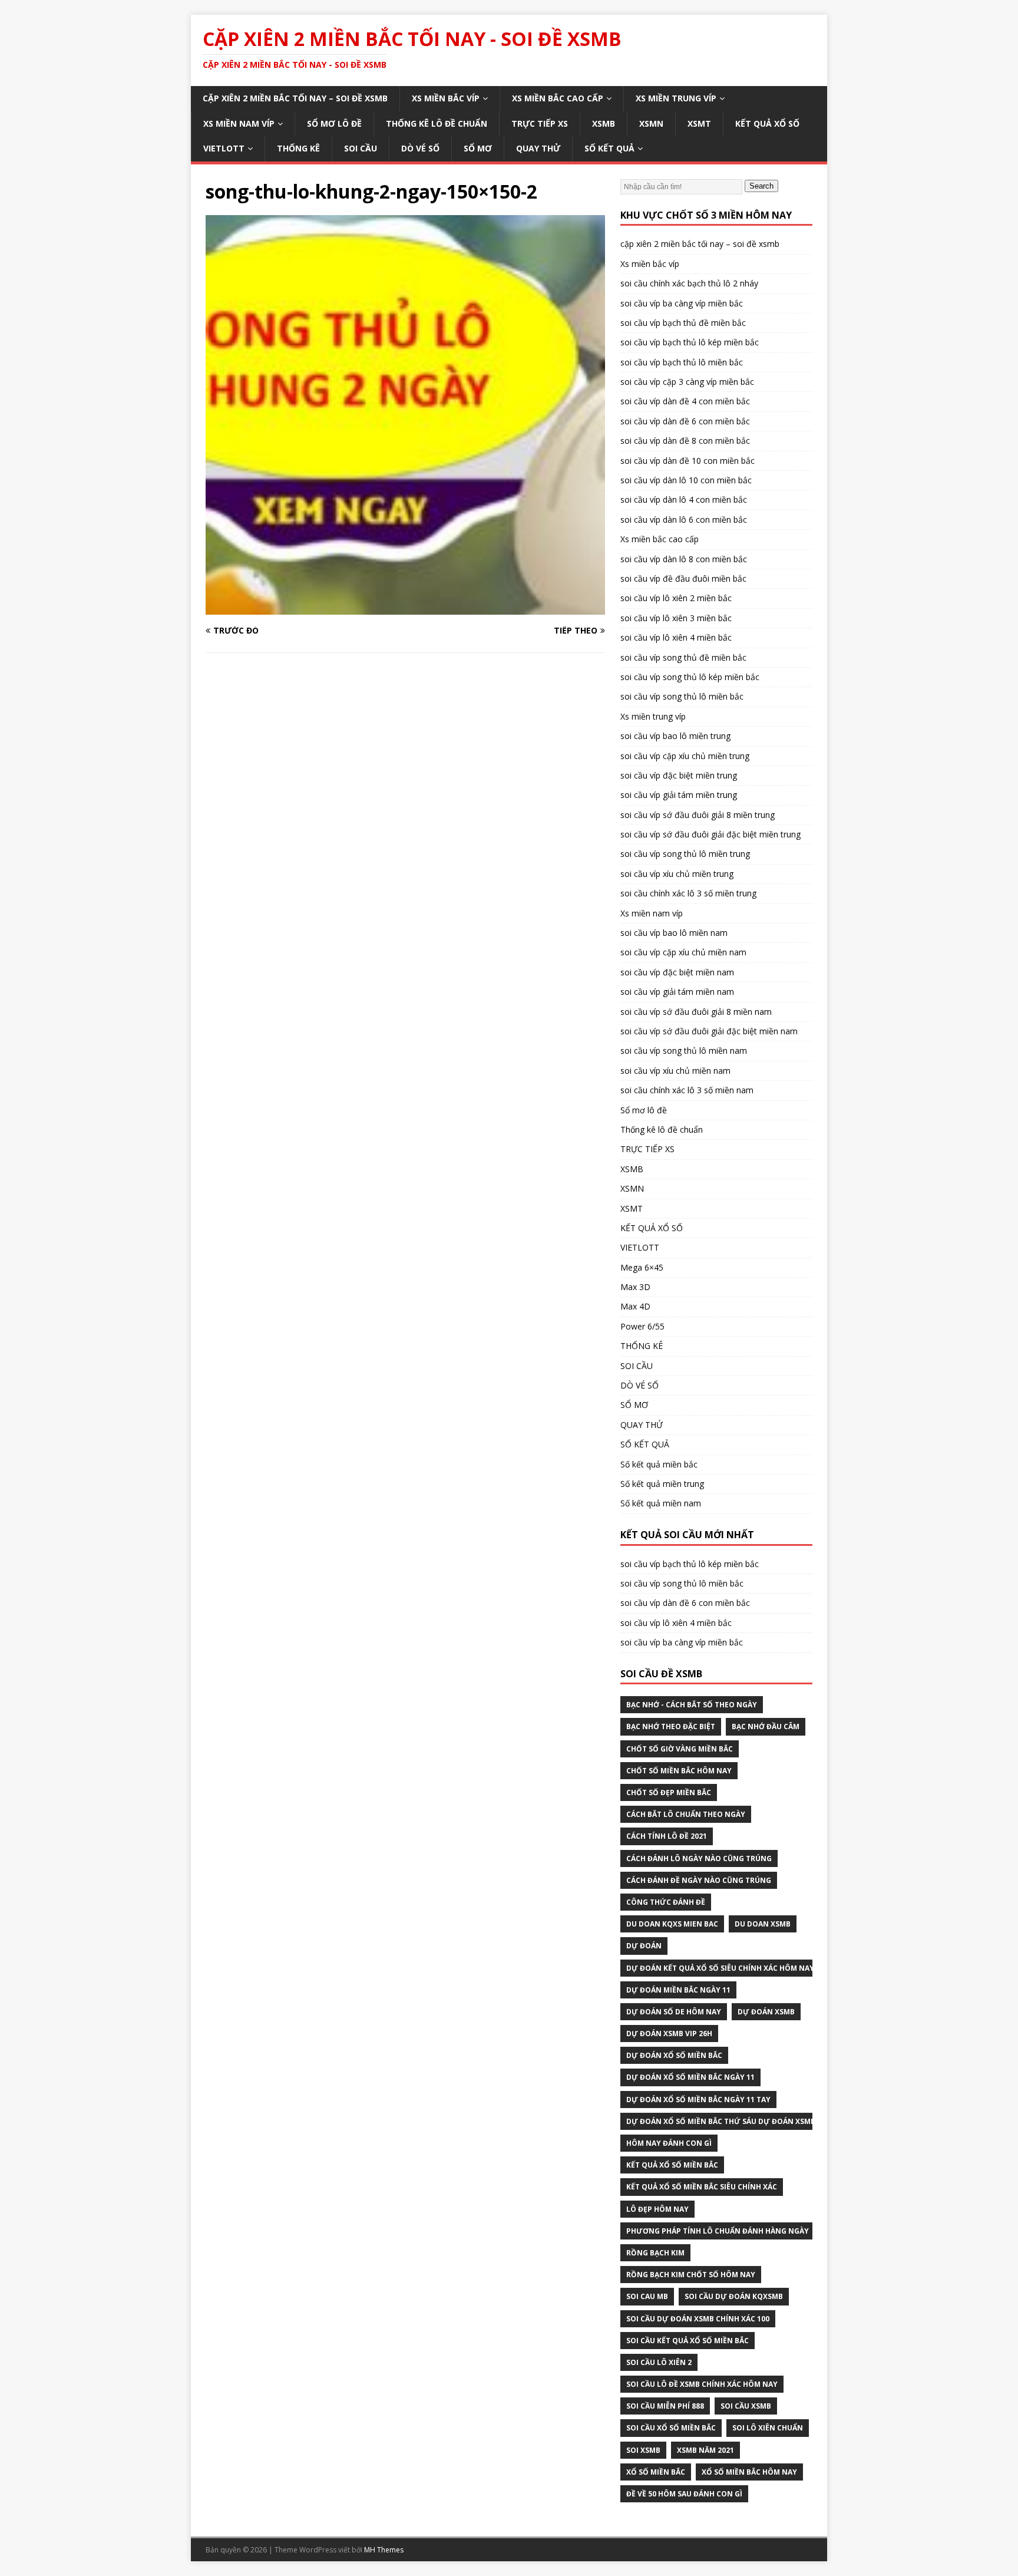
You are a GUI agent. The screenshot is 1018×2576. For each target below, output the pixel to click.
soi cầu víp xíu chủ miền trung (677, 874)
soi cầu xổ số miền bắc (671, 2428)
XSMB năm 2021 (705, 2450)
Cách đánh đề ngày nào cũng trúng (699, 1880)
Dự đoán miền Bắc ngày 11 (678, 1990)
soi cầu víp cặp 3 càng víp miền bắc (687, 382)
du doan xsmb (763, 1924)
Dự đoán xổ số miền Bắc (674, 2055)
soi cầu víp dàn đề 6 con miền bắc (685, 421)
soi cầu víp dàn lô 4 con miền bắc (684, 499)
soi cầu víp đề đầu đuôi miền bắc (683, 578)
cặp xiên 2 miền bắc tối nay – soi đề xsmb (295, 98)
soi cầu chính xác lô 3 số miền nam (687, 1090)
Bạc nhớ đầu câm (766, 1726)
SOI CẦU (361, 148)
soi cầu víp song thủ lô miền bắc (682, 696)
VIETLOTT (224, 148)
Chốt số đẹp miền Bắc (669, 1792)
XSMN (651, 123)
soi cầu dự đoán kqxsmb (734, 2296)
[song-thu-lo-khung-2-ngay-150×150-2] (405, 608)
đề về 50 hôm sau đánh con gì (684, 2494)
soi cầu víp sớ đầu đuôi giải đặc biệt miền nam (709, 1031)
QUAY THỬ (538, 148)
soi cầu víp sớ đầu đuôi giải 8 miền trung (698, 815)
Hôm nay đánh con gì (669, 2143)
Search (761, 186)
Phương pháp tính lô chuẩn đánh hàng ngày (718, 2231)
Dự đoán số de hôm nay (674, 2012)
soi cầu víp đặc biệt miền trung (679, 775)
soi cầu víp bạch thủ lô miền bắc (682, 362)
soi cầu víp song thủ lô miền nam (684, 1050)
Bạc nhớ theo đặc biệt (671, 1726)
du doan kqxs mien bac (672, 1924)
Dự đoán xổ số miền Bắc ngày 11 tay (698, 2100)
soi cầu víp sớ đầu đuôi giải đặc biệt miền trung (710, 834)
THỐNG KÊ (298, 148)
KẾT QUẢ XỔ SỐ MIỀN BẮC (672, 2165)
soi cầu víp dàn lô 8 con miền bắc (684, 559)
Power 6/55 (642, 1326)
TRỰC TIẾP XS (540, 123)
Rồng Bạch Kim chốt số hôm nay (691, 2275)
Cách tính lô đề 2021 (667, 1836)
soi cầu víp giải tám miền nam (677, 992)
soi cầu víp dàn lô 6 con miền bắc (684, 520)
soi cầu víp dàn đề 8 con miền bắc (685, 441)
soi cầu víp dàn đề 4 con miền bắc (685, 401)
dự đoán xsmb (766, 2012)
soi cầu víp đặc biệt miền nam (677, 972)
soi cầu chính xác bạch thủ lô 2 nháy (689, 283)
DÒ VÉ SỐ (420, 148)
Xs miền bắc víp (446, 98)
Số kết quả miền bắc (659, 1464)
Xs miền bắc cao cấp (558, 98)
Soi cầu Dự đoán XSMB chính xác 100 (698, 2319)
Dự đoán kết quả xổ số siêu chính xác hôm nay (720, 1968)
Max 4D (635, 1306)
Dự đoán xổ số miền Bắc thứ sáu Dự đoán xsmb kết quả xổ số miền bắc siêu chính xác (797, 2121)
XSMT (699, 123)
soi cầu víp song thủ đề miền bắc (683, 657)
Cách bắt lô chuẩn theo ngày (686, 1814)
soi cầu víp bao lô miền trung (675, 736)
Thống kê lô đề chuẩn (437, 123)
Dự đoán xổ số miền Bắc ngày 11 (690, 2077)
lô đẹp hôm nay (657, 2209)
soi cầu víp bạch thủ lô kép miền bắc (690, 342)
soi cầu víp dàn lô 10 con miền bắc (686, 480)
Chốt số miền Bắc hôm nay (679, 1771)
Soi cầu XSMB (746, 2406)
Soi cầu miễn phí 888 (665, 2406)
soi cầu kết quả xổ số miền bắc (688, 2341)
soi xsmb (643, 2450)
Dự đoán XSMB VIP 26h (669, 2034)
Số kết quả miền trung (662, 1484)
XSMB (604, 123)
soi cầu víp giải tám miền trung (679, 795)
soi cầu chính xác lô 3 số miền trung (688, 893)
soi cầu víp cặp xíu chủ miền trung (685, 756)
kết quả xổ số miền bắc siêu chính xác (702, 2187)
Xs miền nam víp (239, 123)
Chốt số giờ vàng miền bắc (680, 1749)
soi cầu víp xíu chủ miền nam (675, 1071)
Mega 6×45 (642, 1267)
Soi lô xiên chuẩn (768, 2428)
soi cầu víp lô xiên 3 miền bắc (676, 618)
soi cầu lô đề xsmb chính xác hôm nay (702, 2384)
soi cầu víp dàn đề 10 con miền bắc (688, 461)
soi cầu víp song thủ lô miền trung (685, 854)
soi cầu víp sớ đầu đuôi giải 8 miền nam (696, 1012)
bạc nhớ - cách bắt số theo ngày (692, 1705)
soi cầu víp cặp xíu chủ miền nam (683, 952)
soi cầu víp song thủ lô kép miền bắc (690, 677)
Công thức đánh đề (666, 1902)
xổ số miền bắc (656, 2472)
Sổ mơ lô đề (334, 123)
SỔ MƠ (478, 148)
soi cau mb (647, 2296)
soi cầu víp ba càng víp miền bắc (682, 303)
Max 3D (635, 1287)
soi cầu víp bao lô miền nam (674, 933)
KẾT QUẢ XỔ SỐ (767, 123)
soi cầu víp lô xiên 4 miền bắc (676, 637)
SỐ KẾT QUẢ (609, 148)
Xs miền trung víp (676, 98)
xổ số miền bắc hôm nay (749, 2472)
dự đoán (644, 1946)
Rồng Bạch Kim (655, 2253)
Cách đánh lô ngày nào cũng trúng (699, 1858)
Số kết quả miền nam (661, 1503)
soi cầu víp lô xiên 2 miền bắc (676, 598)
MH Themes (384, 2550)
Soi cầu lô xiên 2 (659, 2362)
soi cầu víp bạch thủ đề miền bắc (683, 323)
